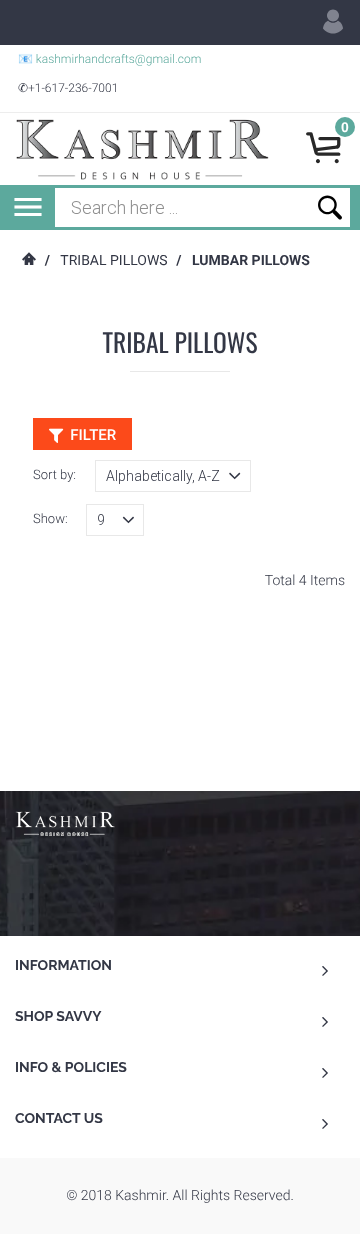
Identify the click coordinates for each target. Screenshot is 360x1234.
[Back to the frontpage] (28, 261)
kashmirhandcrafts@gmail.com (119, 59)
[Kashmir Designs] (65, 822)
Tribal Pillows (113, 261)
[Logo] (142, 149)
